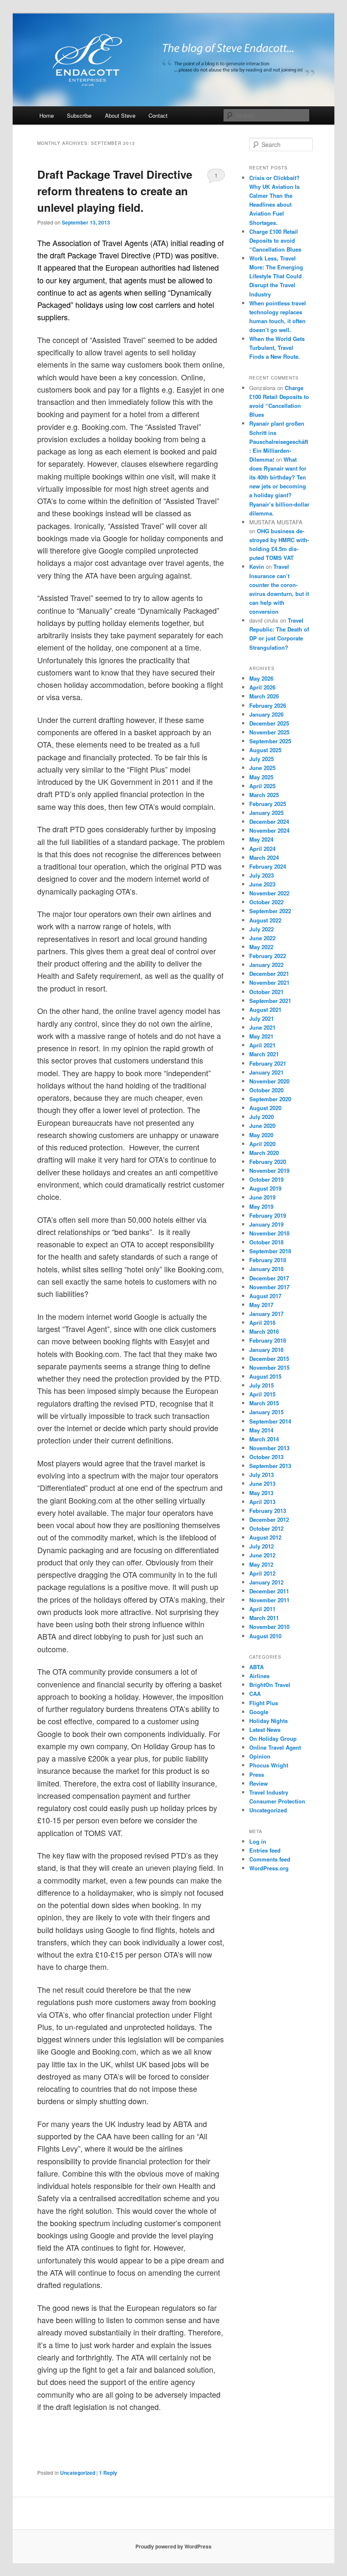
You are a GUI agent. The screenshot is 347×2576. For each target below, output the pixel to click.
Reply (108, 2473)
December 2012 (269, 1519)
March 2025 (264, 795)
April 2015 (262, 1394)
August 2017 (265, 1296)
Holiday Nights (269, 1721)
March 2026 (264, 696)
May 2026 (261, 678)
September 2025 (270, 741)
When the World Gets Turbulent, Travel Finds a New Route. (277, 348)
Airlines (259, 1676)
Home (47, 115)
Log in (258, 1841)
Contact (158, 115)
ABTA (256, 1667)
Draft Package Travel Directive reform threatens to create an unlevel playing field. (115, 191)
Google (259, 1712)
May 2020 (261, 1135)
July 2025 (262, 759)
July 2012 (262, 1546)
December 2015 (269, 1359)
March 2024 (264, 857)
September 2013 (270, 1466)
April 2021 (262, 1045)
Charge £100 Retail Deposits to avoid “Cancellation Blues (275, 240)
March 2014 (264, 1439)
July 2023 (262, 875)
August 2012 (265, 1537)
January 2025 (266, 813)
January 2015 (266, 1412)
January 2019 (266, 1224)
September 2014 (270, 1421)
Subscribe (79, 115)
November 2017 (269, 1287)
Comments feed (270, 1859)
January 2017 (266, 1314)
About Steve (120, 115)
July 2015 (262, 1385)
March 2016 (264, 1331)
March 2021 (264, 1054)
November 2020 (269, 1081)
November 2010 (269, 1627)
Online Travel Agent (275, 1747)
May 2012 (261, 1564)
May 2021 (261, 1036)
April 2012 (262, 1573)
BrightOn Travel (270, 1685)
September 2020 (270, 1099)
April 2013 (262, 1502)
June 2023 (262, 884)
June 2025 (262, 768)
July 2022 (262, 929)
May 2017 (261, 1305)
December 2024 (269, 821)
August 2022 (265, 920)
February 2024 (268, 866)
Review (259, 1783)
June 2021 (262, 1027)
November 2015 (269, 1367)
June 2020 (262, 1126)
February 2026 (268, 705)
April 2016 (262, 1323)
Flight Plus (264, 1703)
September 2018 (270, 1251)
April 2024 (262, 849)
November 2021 (269, 982)
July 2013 (262, 1475)
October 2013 (266, 1457)
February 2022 (268, 956)
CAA (255, 1694)
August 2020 (265, 1108)
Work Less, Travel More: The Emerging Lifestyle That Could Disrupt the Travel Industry (276, 276)
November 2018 (269, 1233)
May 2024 (261, 839)
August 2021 (265, 1010)
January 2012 (266, 1582)
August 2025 (265, 750)
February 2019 (268, 1215)
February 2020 (268, 1162)
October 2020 (266, 1090)
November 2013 (269, 1448)
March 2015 (264, 1403)
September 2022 (270, 911)
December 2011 (269, 1591)
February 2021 (268, 1063)
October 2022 (266, 902)
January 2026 (266, 714)
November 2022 (269, 893)
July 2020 (262, 1117)
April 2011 (262, 1609)
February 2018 (268, 1260)
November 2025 (269, 732)
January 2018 (266, 1269)
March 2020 (264, 1153)
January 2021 (266, 1072)
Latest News (265, 1730)
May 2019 (261, 1206)
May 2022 (261, 947)
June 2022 (262, 938)
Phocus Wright (269, 1765)
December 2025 (269, 723)
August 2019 (265, 1188)
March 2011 (264, 1618)
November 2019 (269, 1170)
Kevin (257, 566)
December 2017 (269, 1278)
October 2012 (266, 1528)
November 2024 (269, 830)
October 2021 (266, 992)
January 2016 (266, 1350)
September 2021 (270, 1001)
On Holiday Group (273, 1738)
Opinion (260, 1756)
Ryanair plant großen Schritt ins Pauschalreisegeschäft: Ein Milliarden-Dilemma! (279, 441)
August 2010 (265, 1636)
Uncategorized (78, 2473)
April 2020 (262, 1144)
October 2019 (266, 1179)
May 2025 (261, 777)
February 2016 (268, 1340)
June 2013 (262, 1483)
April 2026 (262, 687)
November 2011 (269, 1600)
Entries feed (265, 1850)
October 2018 (266, 1242)
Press (257, 1774)
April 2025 (262, 786)
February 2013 (268, 1511)
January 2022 (266, 965)
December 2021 (269, 974)
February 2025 (268, 804)
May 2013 (261, 1493)
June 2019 (262, 1197)
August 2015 (265, 1376)
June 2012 (262, 1555)
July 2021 (262, 1018)
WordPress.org (269, 1868)
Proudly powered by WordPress (173, 2546)
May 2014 (261, 1430)
